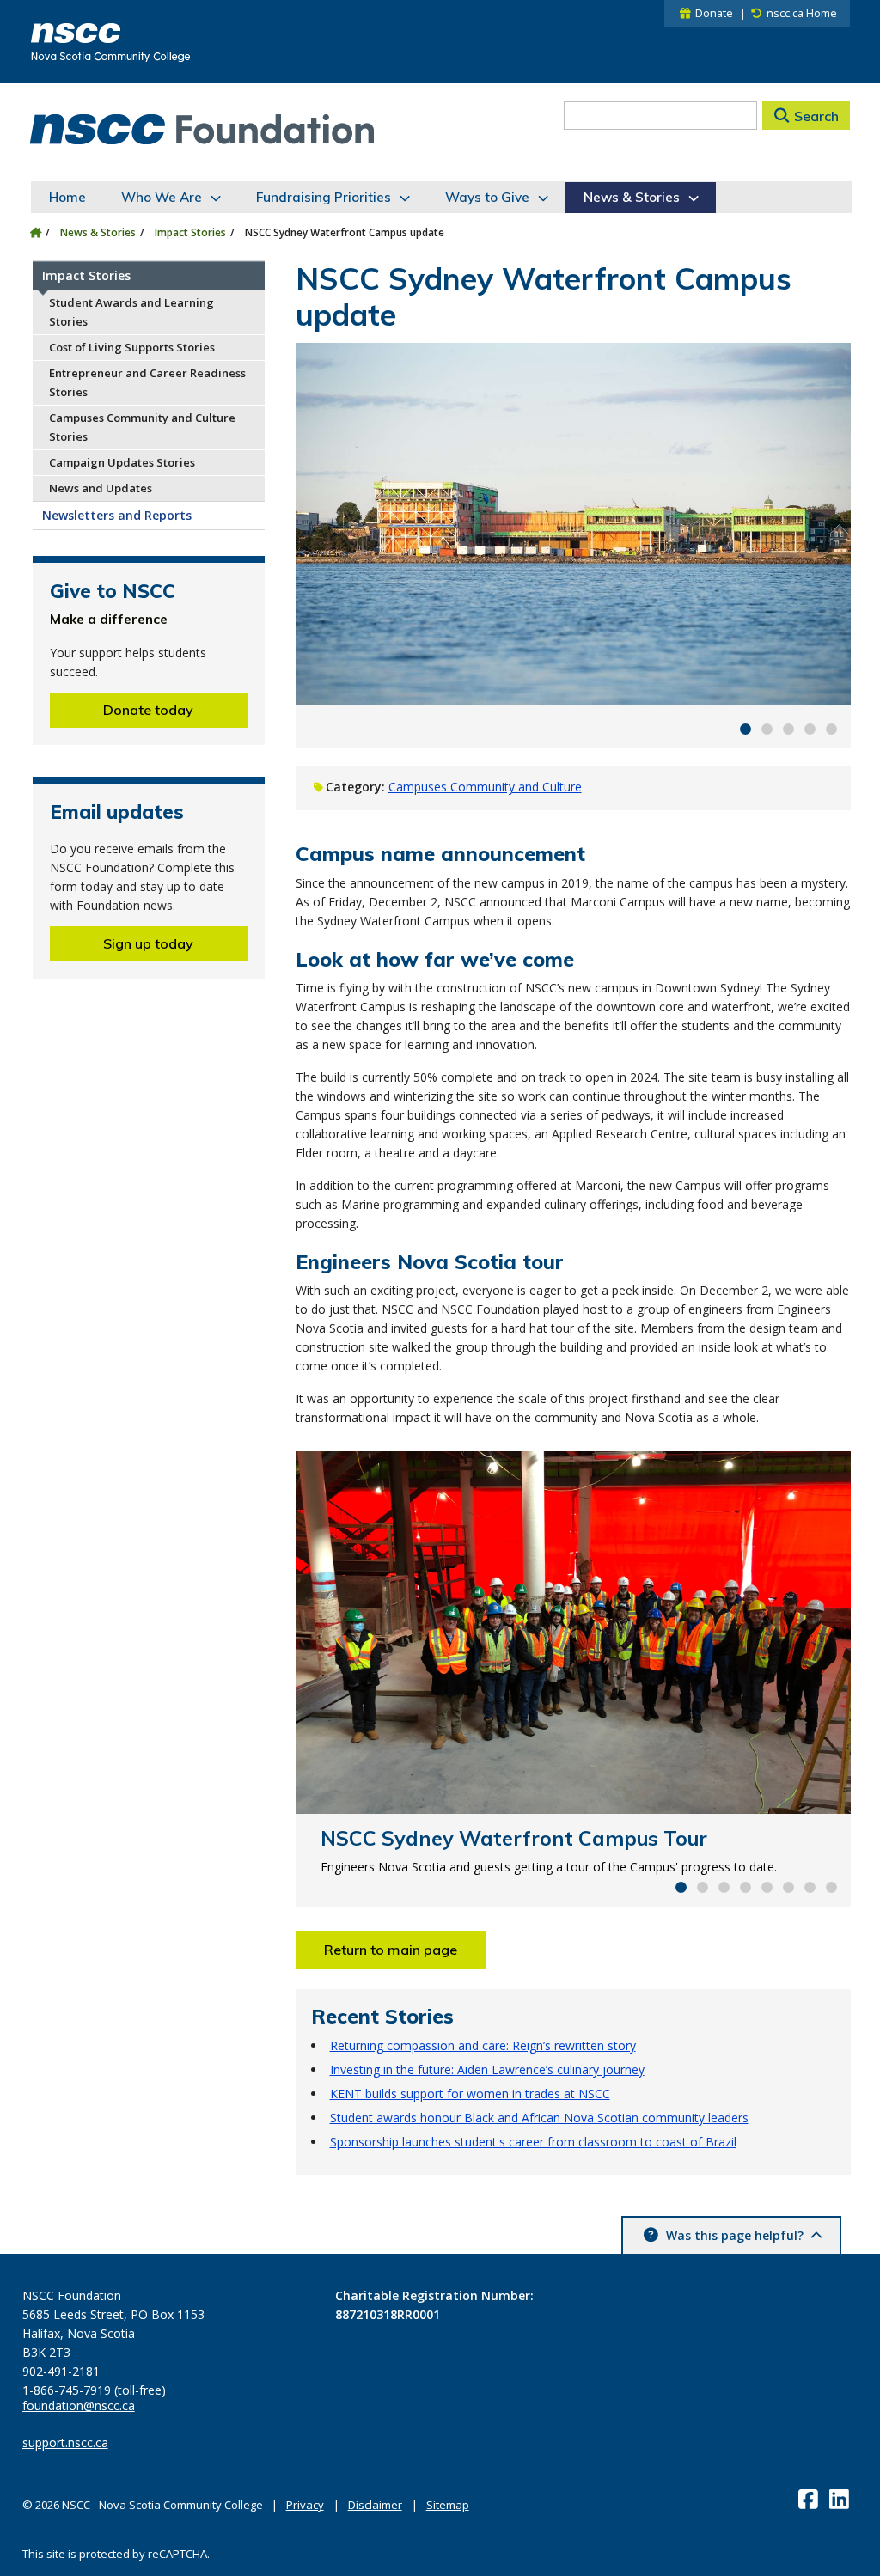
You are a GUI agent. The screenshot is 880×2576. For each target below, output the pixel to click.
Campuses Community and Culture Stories (142, 427)
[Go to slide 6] (788, 1887)
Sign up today (148, 943)
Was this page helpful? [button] (735, 2235)
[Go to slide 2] (767, 729)
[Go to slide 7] (810, 1887)
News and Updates (101, 488)
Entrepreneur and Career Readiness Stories (147, 382)
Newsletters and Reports (117, 515)
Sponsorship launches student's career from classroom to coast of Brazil (533, 2142)
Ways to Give (487, 197)
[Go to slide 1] (746, 729)
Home (67, 197)
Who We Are (162, 197)
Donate (714, 13)
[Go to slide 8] (831, 1887)
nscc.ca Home (802, 13)
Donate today (148, 710)
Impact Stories (190, 232)
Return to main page (391, 1950)
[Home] (36, 232)
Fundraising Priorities (324, 197)
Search (816, 116)
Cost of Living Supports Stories (132, 347)
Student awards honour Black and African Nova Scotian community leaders (539, 2118)
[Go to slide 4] (810, 729)
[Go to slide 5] (831, 729)
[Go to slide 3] (788, 729)
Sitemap (448, 2505)
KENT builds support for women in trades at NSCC (470, 2094)
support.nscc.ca (65, 2443)
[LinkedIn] (841, 2499)
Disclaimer (375, 2505)
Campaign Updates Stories (122, 462)
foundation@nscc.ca (79, 2406)
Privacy (305, 2505)
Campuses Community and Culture (485, 787)
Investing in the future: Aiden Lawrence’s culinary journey (487, 2069)
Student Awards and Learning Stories (131, 312)
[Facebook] (810, 2499)
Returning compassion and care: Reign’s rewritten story (483, 2045)
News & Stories (632, 197)
